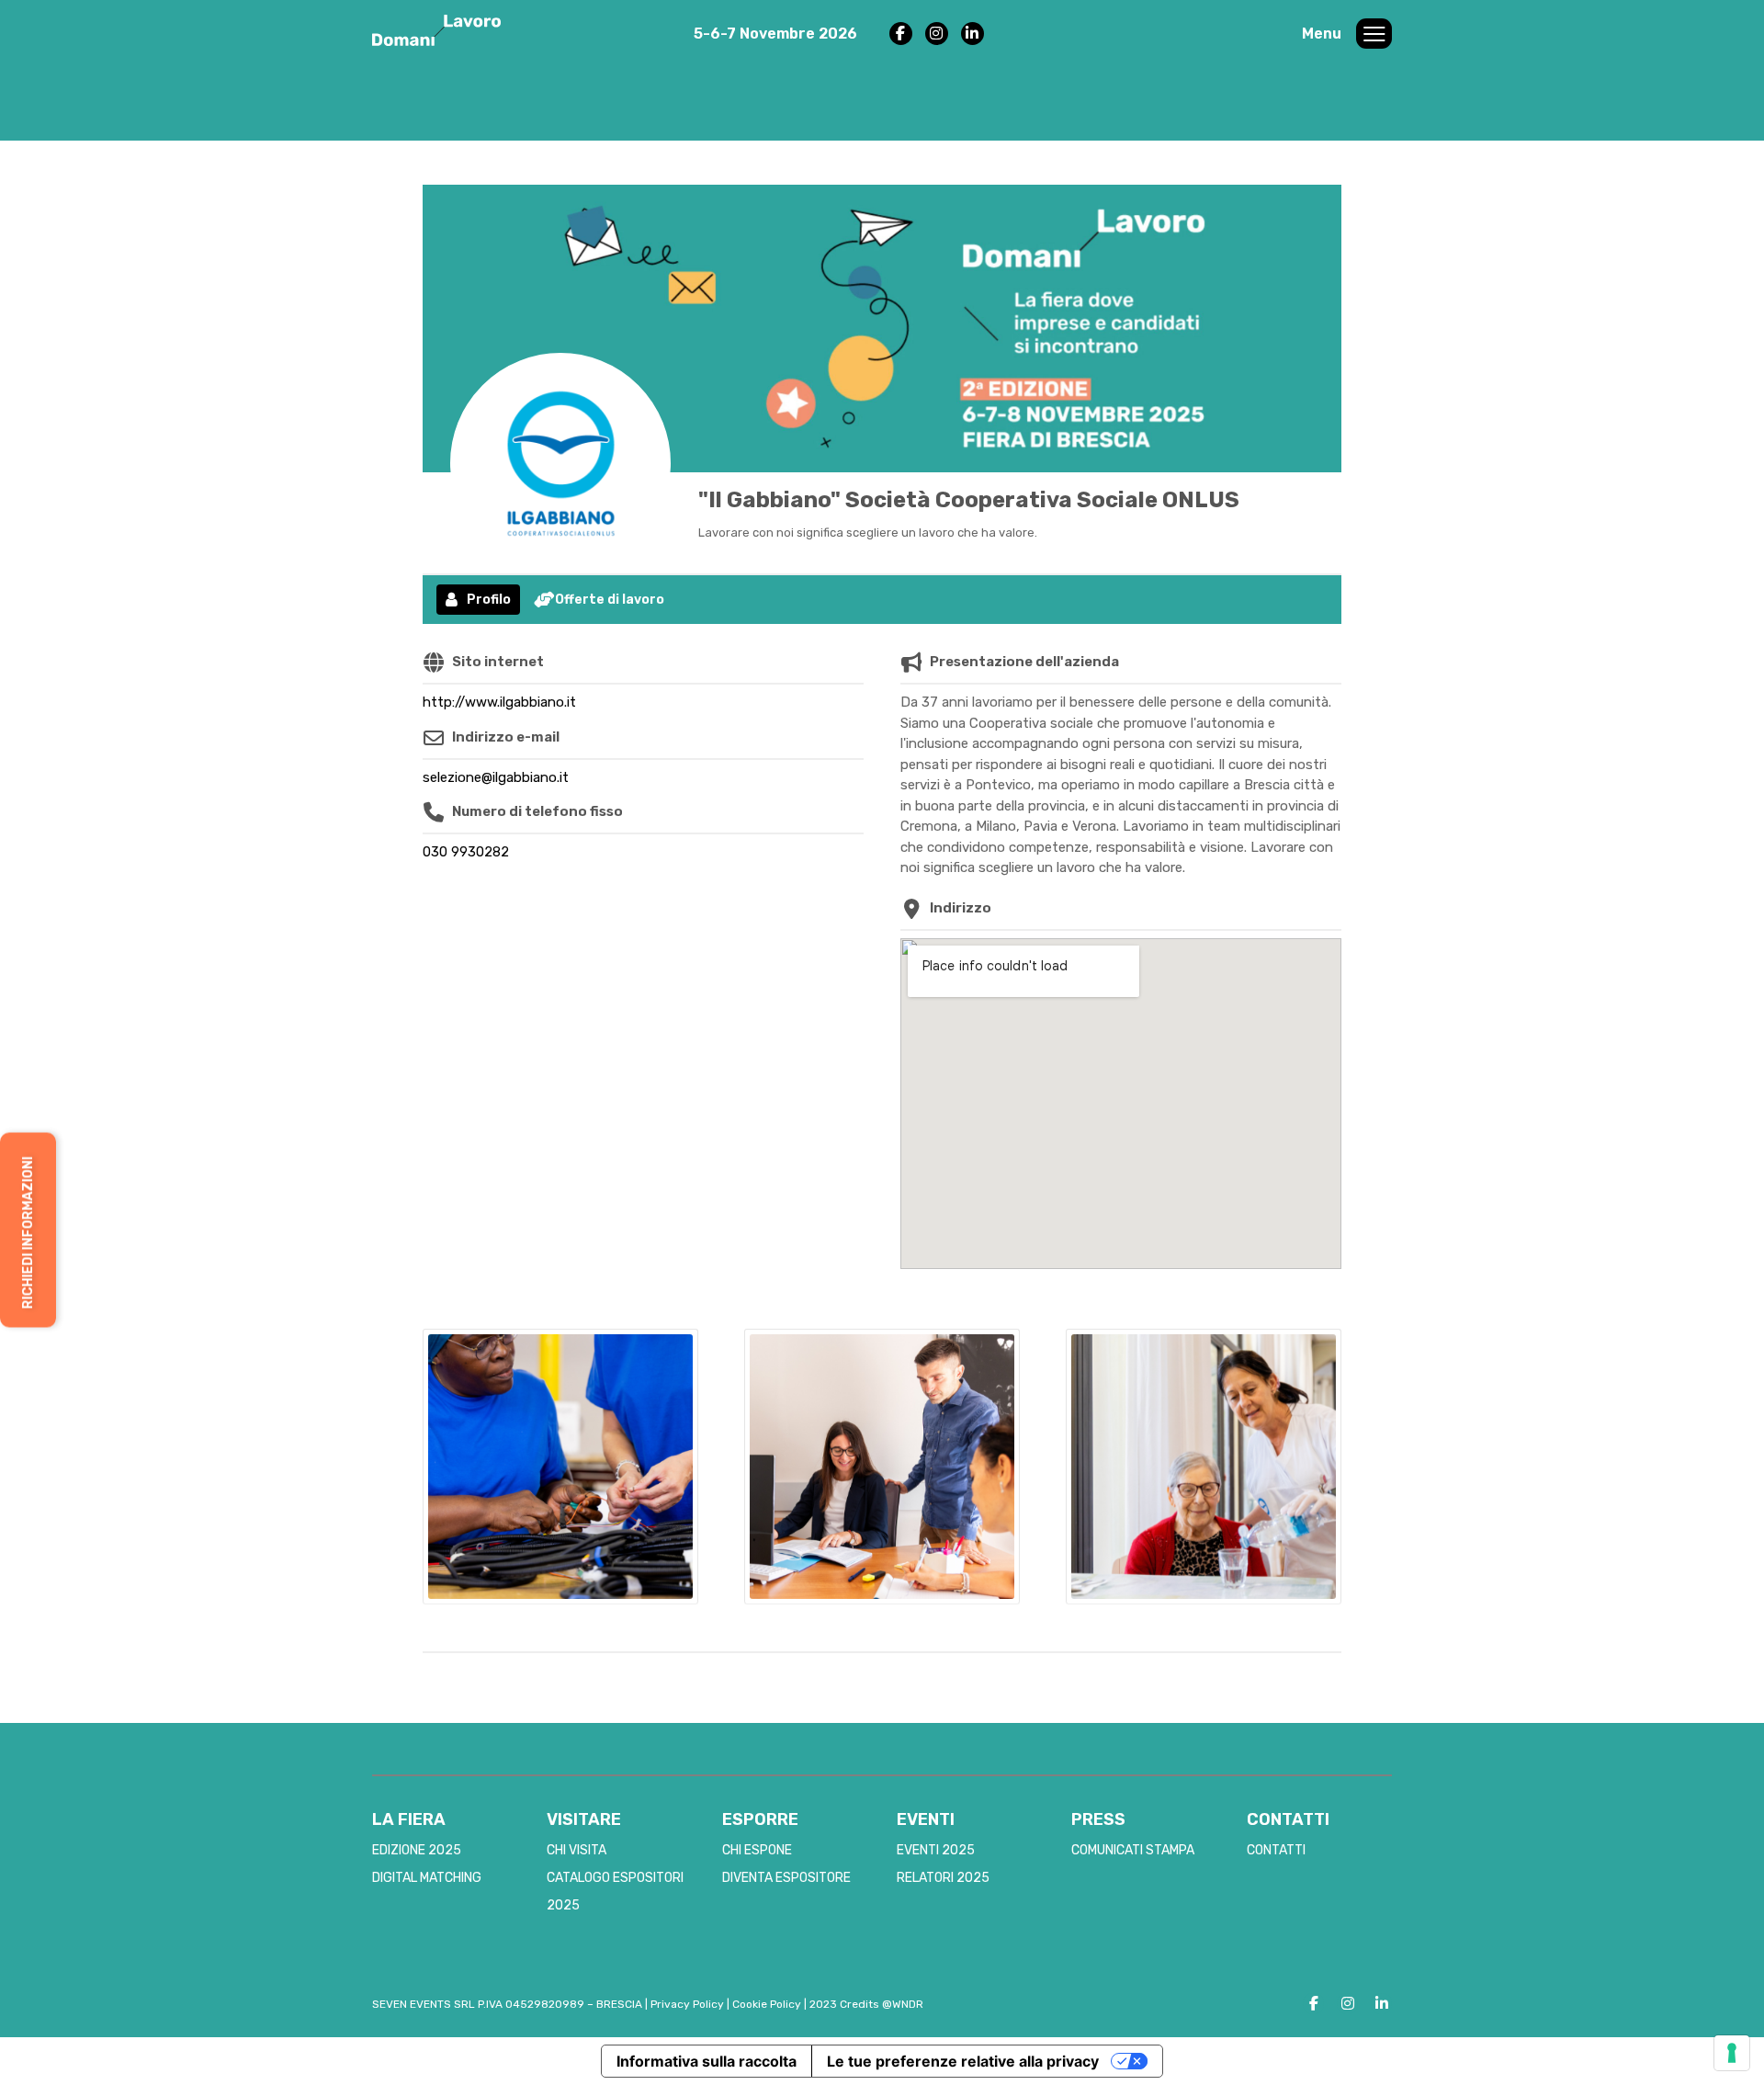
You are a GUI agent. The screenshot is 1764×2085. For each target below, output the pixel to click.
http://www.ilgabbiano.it (499, 702)
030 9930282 (466, 852)
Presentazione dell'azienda (1024, 662)
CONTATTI (1276, 1850)
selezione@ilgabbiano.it (496, 777)
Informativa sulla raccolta (707, 2061)
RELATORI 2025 (943, 1878)
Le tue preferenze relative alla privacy (963, 2061)
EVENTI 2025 (936, 1850)
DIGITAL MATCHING (427, 1878)
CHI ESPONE (757, 1850)
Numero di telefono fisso (537, 811)
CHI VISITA (577, 1850)
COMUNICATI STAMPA (1133, 1850)
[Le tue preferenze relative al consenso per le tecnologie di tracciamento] (1732, 2053)
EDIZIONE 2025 (417, 1850)
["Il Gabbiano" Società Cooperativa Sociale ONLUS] (560, 463)
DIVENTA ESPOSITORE (786, 1878)
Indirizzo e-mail (506, 737)
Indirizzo (961, 908)
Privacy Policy (687, 2004)
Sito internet (498, 662)
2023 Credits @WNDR (866, 2004)
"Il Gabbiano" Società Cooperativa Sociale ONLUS (969, 500)
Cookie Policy (767, 2004)
